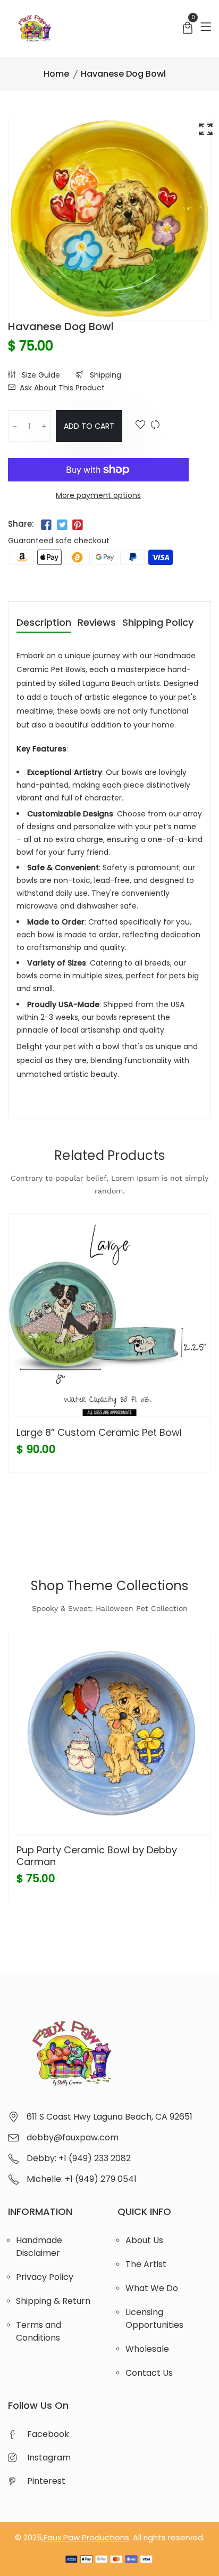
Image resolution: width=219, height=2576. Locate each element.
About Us (144, 2240)
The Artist (146, 2264)
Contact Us (149, 2373)
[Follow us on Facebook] (46, 525)
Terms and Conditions (39, 2331)
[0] (188, 29)
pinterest (46, 2481)
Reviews (97, 623)
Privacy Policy (45, 2277)
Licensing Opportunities (154, 2319)
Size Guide (40, 375)
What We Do (152, 2288)
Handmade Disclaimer (39, 2247)
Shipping (104, 375)
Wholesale (147, 2349)
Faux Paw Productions (86, 2537)
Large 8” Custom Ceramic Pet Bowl (99, 1432)
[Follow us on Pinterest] (78, 525)
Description (44, 623)
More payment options (98, 495)
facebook (48, 2434)
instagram (49, 2458)
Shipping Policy (158, 623)
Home (56, 74)
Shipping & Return (53, 2301)
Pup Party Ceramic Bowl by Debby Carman (97, 1856)
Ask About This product (62, 388)
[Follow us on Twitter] (62, 525)
